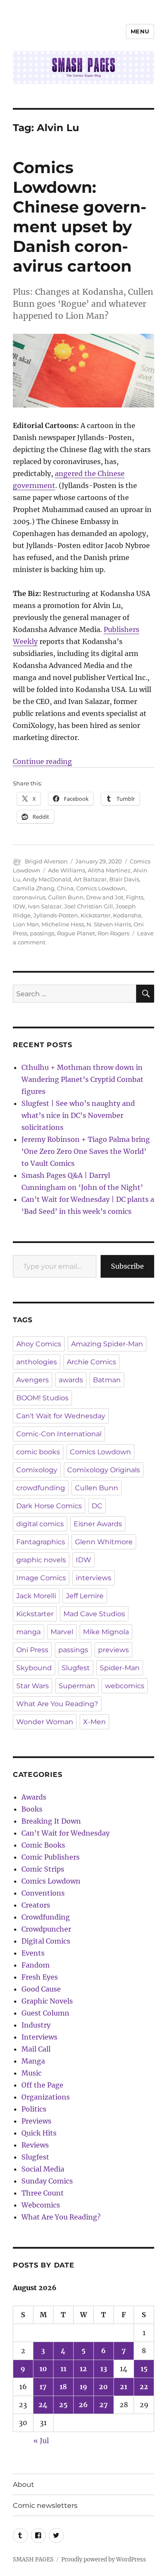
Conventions (43, 1893)
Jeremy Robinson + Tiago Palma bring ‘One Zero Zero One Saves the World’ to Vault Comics (86, 1151)
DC (97, 1506)
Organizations (46, 2097)
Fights (135, 897)
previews (113, 1650)
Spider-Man (120, 1668)
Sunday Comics (47, 2181)
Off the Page (42, 2085)
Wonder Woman (45, 1722)
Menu (140, 31)
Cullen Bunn (66, 897)
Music (31, 2073)
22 (144, 2387)
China (65, 888)
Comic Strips (43, 1869)
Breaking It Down (51, 1821)
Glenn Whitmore (104, 1542)
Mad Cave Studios (94, 1614)
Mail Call (36, 2049)
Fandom (36, 1965)
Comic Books (43, 1845)
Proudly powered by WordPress (104, 2560)
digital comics (40, 1524)
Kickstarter (95, 915)
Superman (77, 1686)
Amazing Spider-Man (107, 1344)
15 (144, 2369)
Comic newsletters (45, 2506)
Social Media (43, 2169)
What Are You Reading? (57, 1704)
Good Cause (41, 1989)
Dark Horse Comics (49, 1506)
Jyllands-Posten (56, 915)
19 (83, 2387)
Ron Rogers (113, 933)
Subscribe (127, 1266)
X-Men (94, 1722)
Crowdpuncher (46, 1929)
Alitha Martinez (109, 870)
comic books (38, 1452)
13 (104, 2369)
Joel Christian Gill (89, 906)
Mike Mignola (106, 1632)
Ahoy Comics (39, 1344)
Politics (34, 2109)
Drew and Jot (105, 897)
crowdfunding (41, 1488)
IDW (19, 906)
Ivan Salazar (45, 906)
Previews (36, 2121)
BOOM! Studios (42, 1398)
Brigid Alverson (46, 861)
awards (71, 1380)
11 (63, 2369)
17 (43, 2387)
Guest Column (45, 2013)
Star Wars (33, 1686)
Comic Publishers (51, 1857)
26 (83, 2405)
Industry (36, 2025)
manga (28, 1632)
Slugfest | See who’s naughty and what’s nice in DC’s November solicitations (78, 1115)
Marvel (62, 1632)
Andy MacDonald (47, 879)
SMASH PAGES (33, 2560)
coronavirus (29, 897)
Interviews (39, 2037)
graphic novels (41, 1560)
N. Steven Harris (109, 924)
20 (103, 2387)
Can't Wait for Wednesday (61, 1416)
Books (32, 1809)
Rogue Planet (76, 933)
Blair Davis (124, 879)
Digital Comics (46, 1941)
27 (104, 2405)
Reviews (35, 2145)
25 (63, 2405)
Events (33, 1953)
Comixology (37, 1470)
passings (42, 933)
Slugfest (76, 1668)
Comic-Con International (59, 1434)
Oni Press (32, 1650)
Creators (36, 1905)
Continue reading (42, 761)
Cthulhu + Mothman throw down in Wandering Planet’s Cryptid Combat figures (82, 1079)
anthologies (37, 1362)
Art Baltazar (90, 879)
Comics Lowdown (101, 888)
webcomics (125, 1686)
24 (43, 2405)
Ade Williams (67, 870)
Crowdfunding (46, 1917)
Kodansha (127, 915)
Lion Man (26, 924)
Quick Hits (39, 2133)
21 (124, 2387)
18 (63, 2387)
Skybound (34, 1668)
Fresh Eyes (40, 1977)
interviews (94, 1578)
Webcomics (41, 2205)
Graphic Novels (47, 2001)
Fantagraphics (41, 1542)
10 (43, 2369)
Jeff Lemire (85, 1596)
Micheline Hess (63, 924)
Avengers (33, 1380)
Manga (33, 2061)
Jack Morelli (36, 1596)
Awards (34, 1797)
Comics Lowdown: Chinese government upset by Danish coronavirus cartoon (80, 217)
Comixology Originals (104, 1470)
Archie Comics (91, 1362)
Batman (107, 1380)
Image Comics (41, 1578)
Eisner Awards (98, 1524)
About (24, 2485)
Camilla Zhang (34, 888)
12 (83, 2369)
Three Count (43, 2193)
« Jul (41, 2441)
